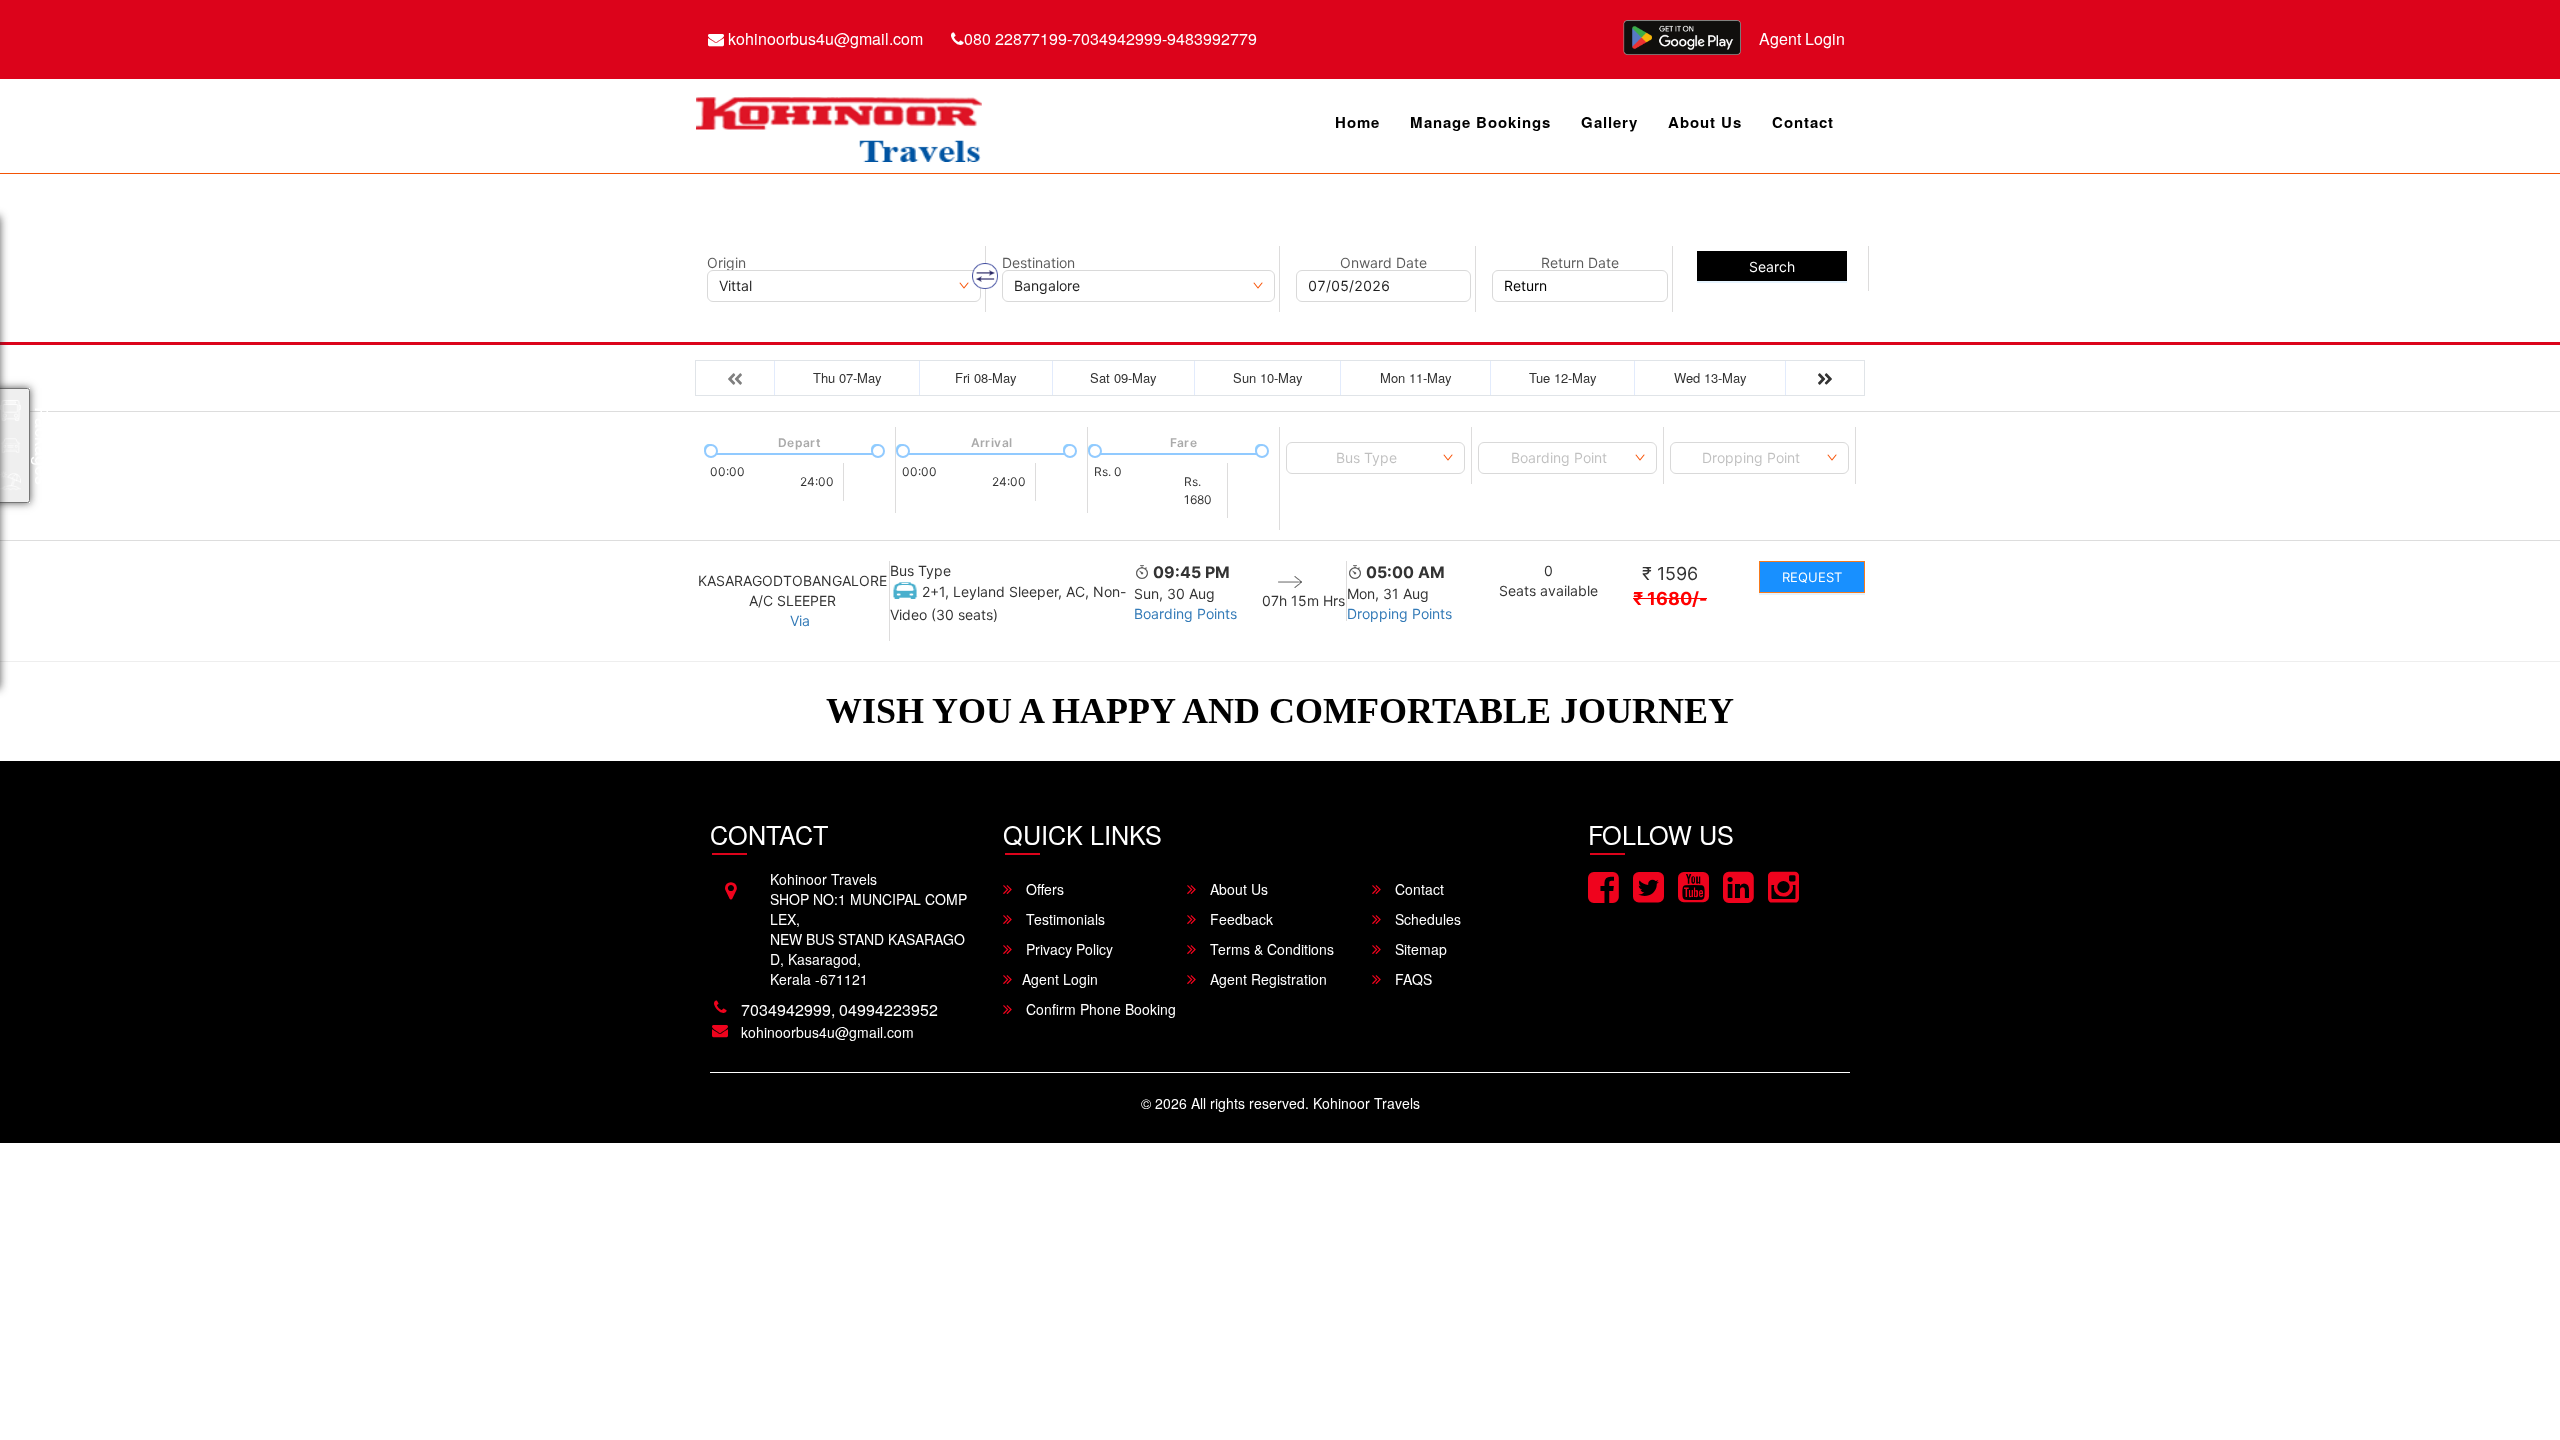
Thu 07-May (847, 377)
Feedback (1239, 919)
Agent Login (1802, 38)
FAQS (1411, 979)
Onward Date (1383, 263)
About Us (1705, 122)
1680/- (1670, 598)
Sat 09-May (1123, 377)
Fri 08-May (986, 377)
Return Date (1580, 263)
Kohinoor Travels (1366, 1103)
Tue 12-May (1563, 377)
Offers (1043, 889)
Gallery (1609, 122)
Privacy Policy (1067, 949)
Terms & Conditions (1270, 949)
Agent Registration (1266, 979)
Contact (1803, 122)
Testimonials (1063, 919)
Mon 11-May (1416, 377)
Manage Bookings (1480, 122)
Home (1357, 122)
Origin (726, 263)
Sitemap (1419, 949)
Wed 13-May (1710, 377)
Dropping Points (1399, 613)
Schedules (1426, 919)
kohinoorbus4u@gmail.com (823, 38)
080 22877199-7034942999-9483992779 (1110, 38)
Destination (1038, 263)
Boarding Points (1185, 613)
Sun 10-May (1268, 377)
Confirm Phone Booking (1099, 1009)
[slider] (709, 449)
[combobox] (1375, 458)
